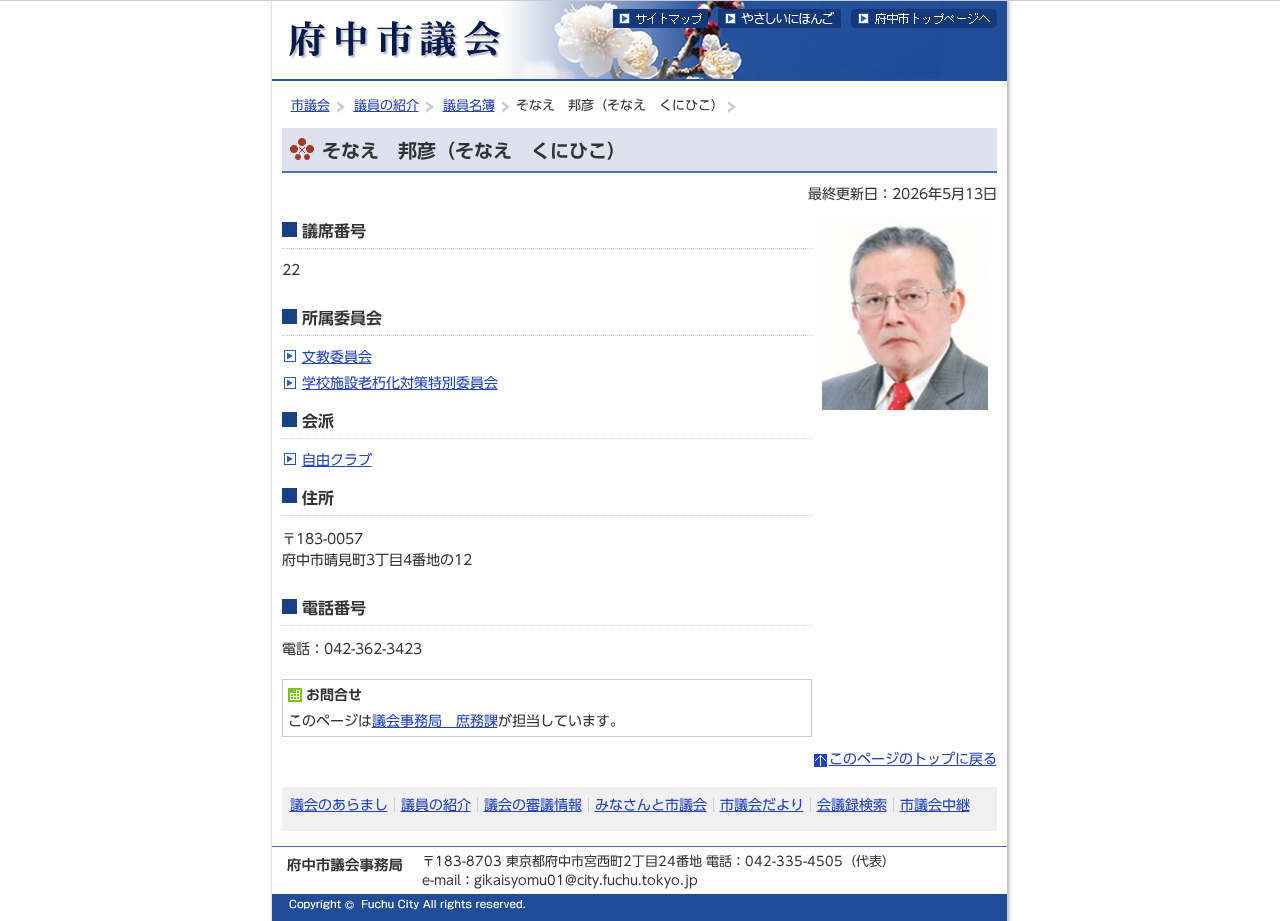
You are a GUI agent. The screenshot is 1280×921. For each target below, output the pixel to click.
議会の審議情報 (533, 804)
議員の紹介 (386, 105)
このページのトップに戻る (913, 758)
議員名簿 (469, 105)
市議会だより (762, 804)
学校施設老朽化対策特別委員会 (400, 382)
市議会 (310, 105)
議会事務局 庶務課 (435, 720)
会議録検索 (852, 804)
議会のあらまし (339, 804)
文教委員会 (337, 356)
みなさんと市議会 (651, 804)
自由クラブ (337, 459)
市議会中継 (935, 804)
